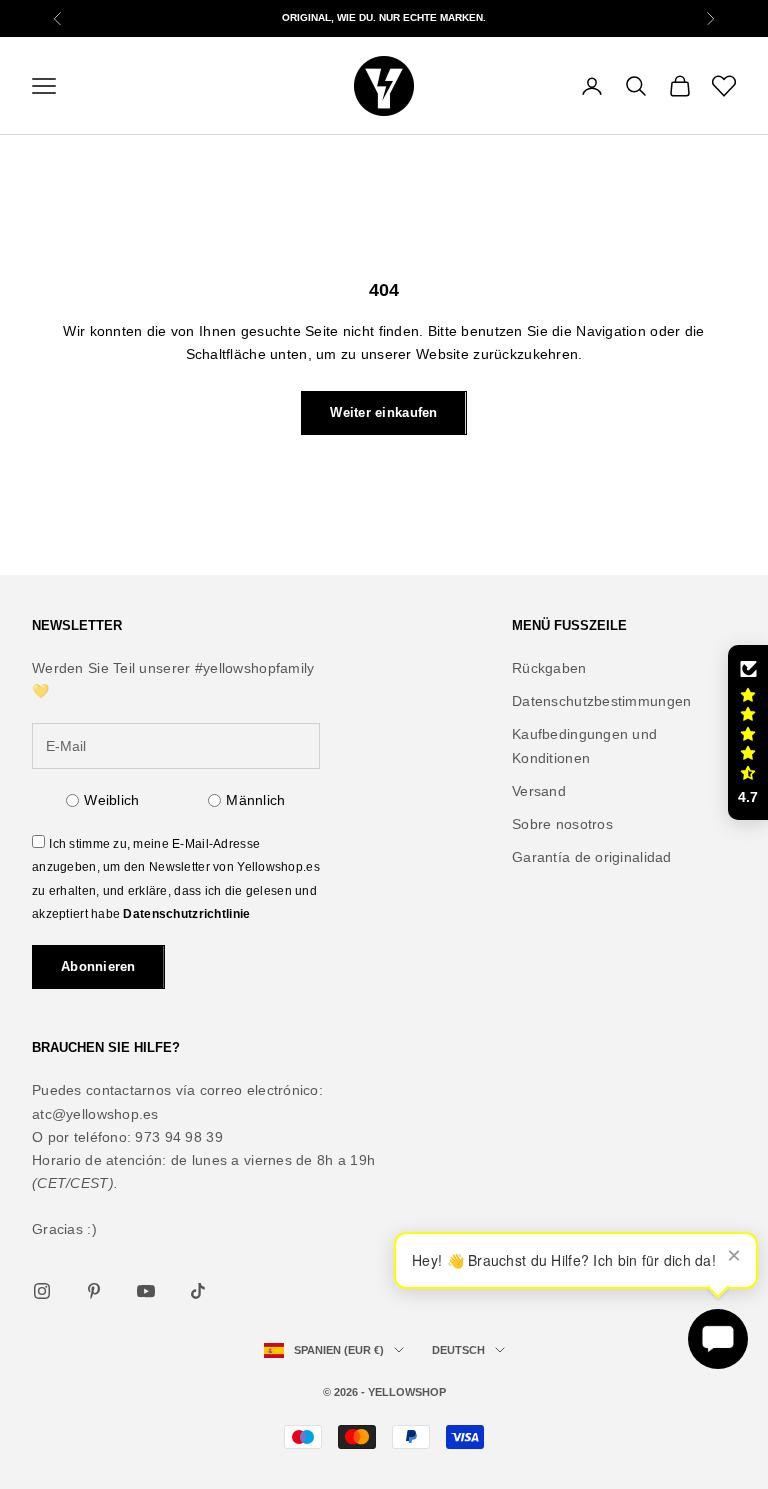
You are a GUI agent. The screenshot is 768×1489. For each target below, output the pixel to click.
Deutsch (458, 1350)
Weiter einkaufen (383, 412)
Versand (539, 791)
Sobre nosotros (562, 824)
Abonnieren (98, 966)
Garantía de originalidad (592, 857)
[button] (748, 733)
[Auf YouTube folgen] (146, 1291)
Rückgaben (549, 668)
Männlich (255, 800)
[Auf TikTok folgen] (198, 1291)
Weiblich (111, 800)
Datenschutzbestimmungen (601, 701)
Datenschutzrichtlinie (186, 914)
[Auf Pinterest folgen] (94, 1291)
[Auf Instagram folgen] (42, 1291)
